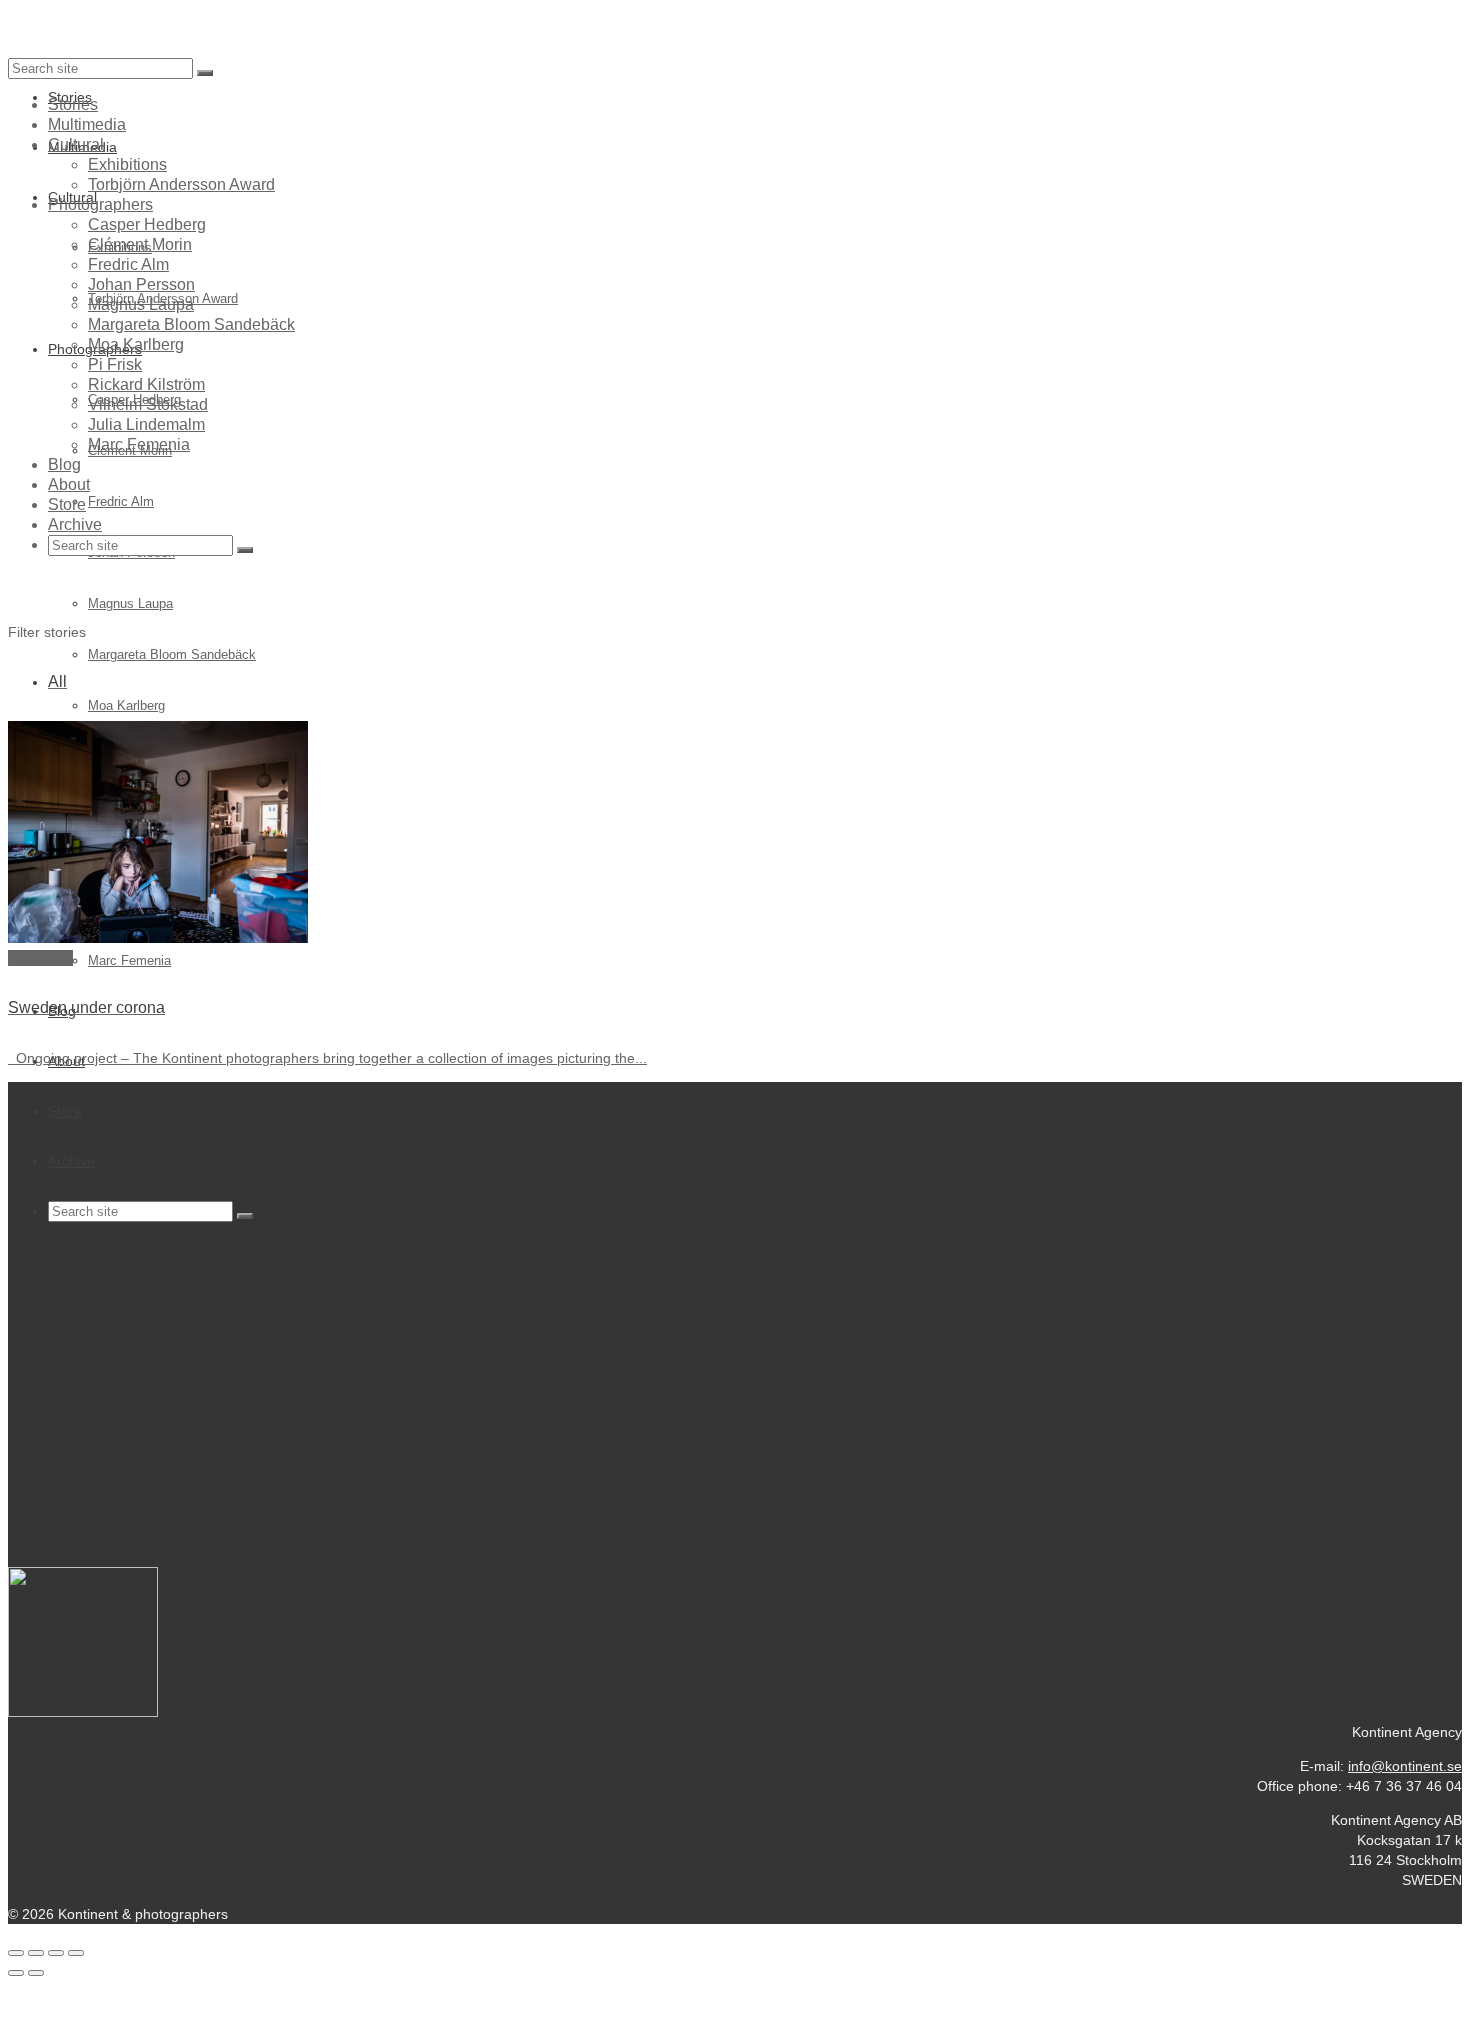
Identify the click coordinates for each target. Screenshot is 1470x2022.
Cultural (76, 144)
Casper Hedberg (147, 224)
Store (67, 504)
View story (40, 958)
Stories (73, 104)
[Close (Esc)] (16, 1953)
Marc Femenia (139, 444)
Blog (64, 464)
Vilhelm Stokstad (148, 404)
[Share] (36, 1953)
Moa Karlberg (136, 344)
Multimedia (87, 124)
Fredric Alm (128, 264)
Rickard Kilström (146, 384)
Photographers (100, 204)
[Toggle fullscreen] (56, 1953)
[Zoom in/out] (76, 1953)
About (69, 484)
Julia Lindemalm (146, 424)
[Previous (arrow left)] (16, 1973)
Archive (75, 524)
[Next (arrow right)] (36, 1973)
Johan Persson (141, 284)
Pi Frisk (115, 364)
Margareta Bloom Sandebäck (191, 324)
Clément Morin (140, 244)
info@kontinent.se (1405, 1766)
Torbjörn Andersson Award (181, 184)
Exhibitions (127, 164)
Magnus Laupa (141, 304)
